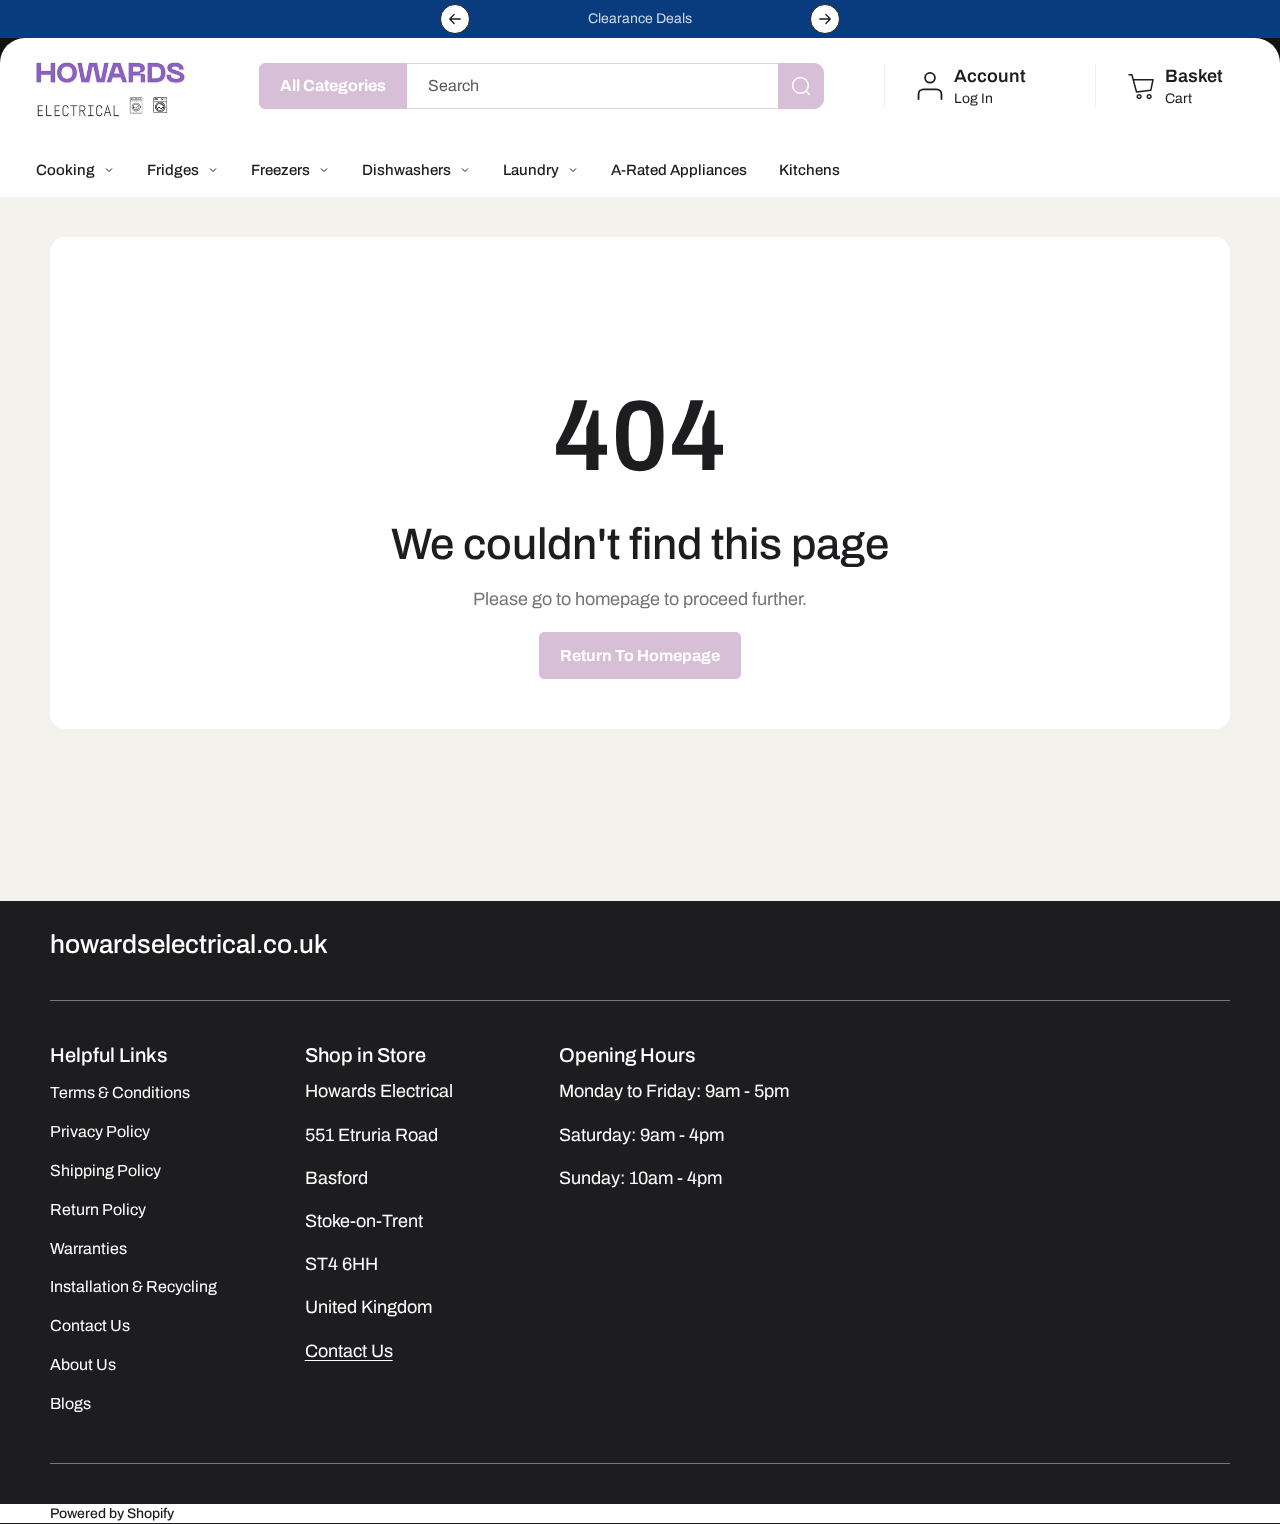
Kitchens (809, 170)
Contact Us (349, 1350)
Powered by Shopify (112, 1513)
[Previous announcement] (455, 19)
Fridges (173, 170)
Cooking (65, 170)
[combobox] (610, 86)
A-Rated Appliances (679, 170)
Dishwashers (406, 170)
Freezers (280, 170)
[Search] (801, 86)
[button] (1173, 86)
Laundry (531, 170)
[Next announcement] (825, 19)
